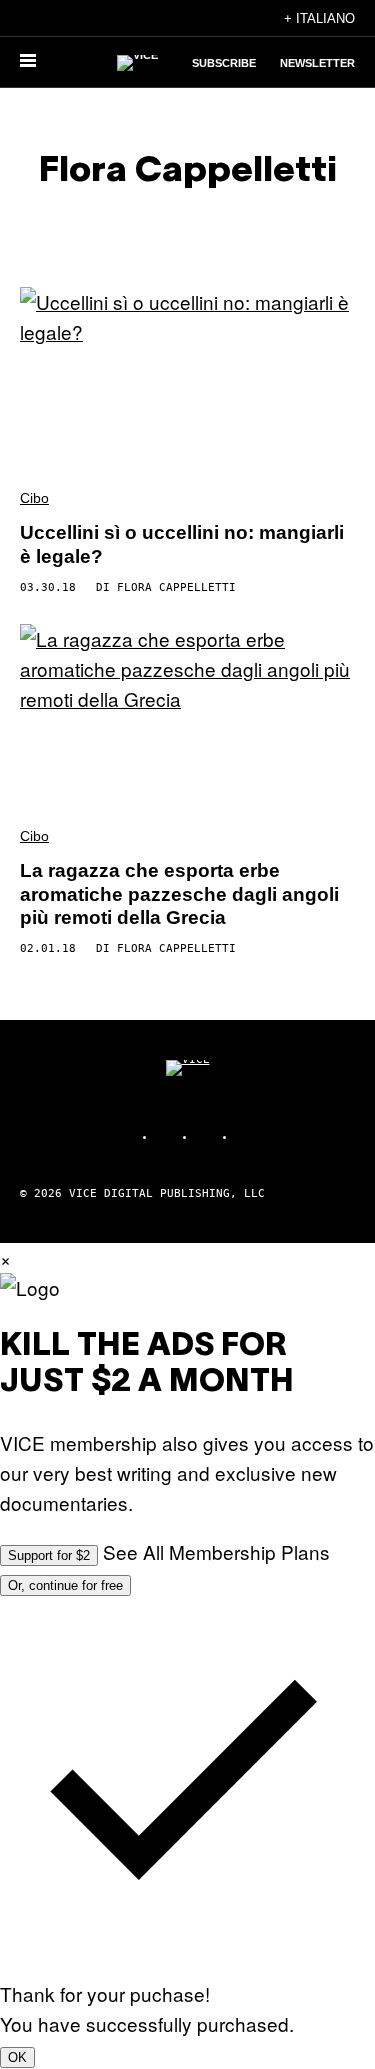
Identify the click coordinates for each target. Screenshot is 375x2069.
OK (17, 2057)
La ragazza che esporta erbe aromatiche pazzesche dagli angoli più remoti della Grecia (179, 894)
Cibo (34, 498)
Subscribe (224, 63)
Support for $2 (49, 1555)
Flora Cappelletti (176, 587)
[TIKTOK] (208, 1136)
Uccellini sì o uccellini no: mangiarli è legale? (182, 544)
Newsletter (317, 63)
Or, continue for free (65, 1585)
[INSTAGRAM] (168, 1136)
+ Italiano (319, 18)
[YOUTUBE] (248, 1136)
